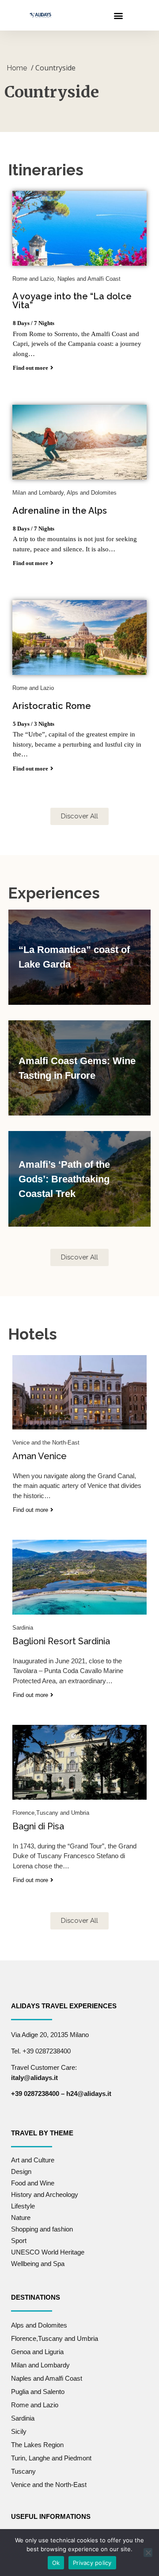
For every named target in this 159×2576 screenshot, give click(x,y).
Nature (21, 2218)
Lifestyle (23, 2206)
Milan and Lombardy (40, 2365)
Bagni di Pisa (38, 1826)
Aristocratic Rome (52, 706)
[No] (148, 2553)
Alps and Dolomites (39, 2325)
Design (21, 2171)
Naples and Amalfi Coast (47, 2378)
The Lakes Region (37, 2445)
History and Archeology (45, 2194)
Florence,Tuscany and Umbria (55, 2338)
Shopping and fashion (42, 2229)
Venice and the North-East (49, 2485)
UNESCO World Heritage (48, 2252)
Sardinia (23, 2418)
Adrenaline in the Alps (60, 511)
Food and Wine (33, 2183)
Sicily (19, 2431)
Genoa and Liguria (37, 2352)
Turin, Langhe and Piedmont (51, 2458)
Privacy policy (92, 2563)
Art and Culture (33, 2160)
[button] (118, 15)
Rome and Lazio (35, 2405)
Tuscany (23, 2471)
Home (17, 68)
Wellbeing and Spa (38, 2264)
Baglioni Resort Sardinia (61, 1641)
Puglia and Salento (38, 2392)
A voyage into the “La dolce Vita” (72, 301)
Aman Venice (40, 1456)
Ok (56, 2563)
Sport (19, 2241)
